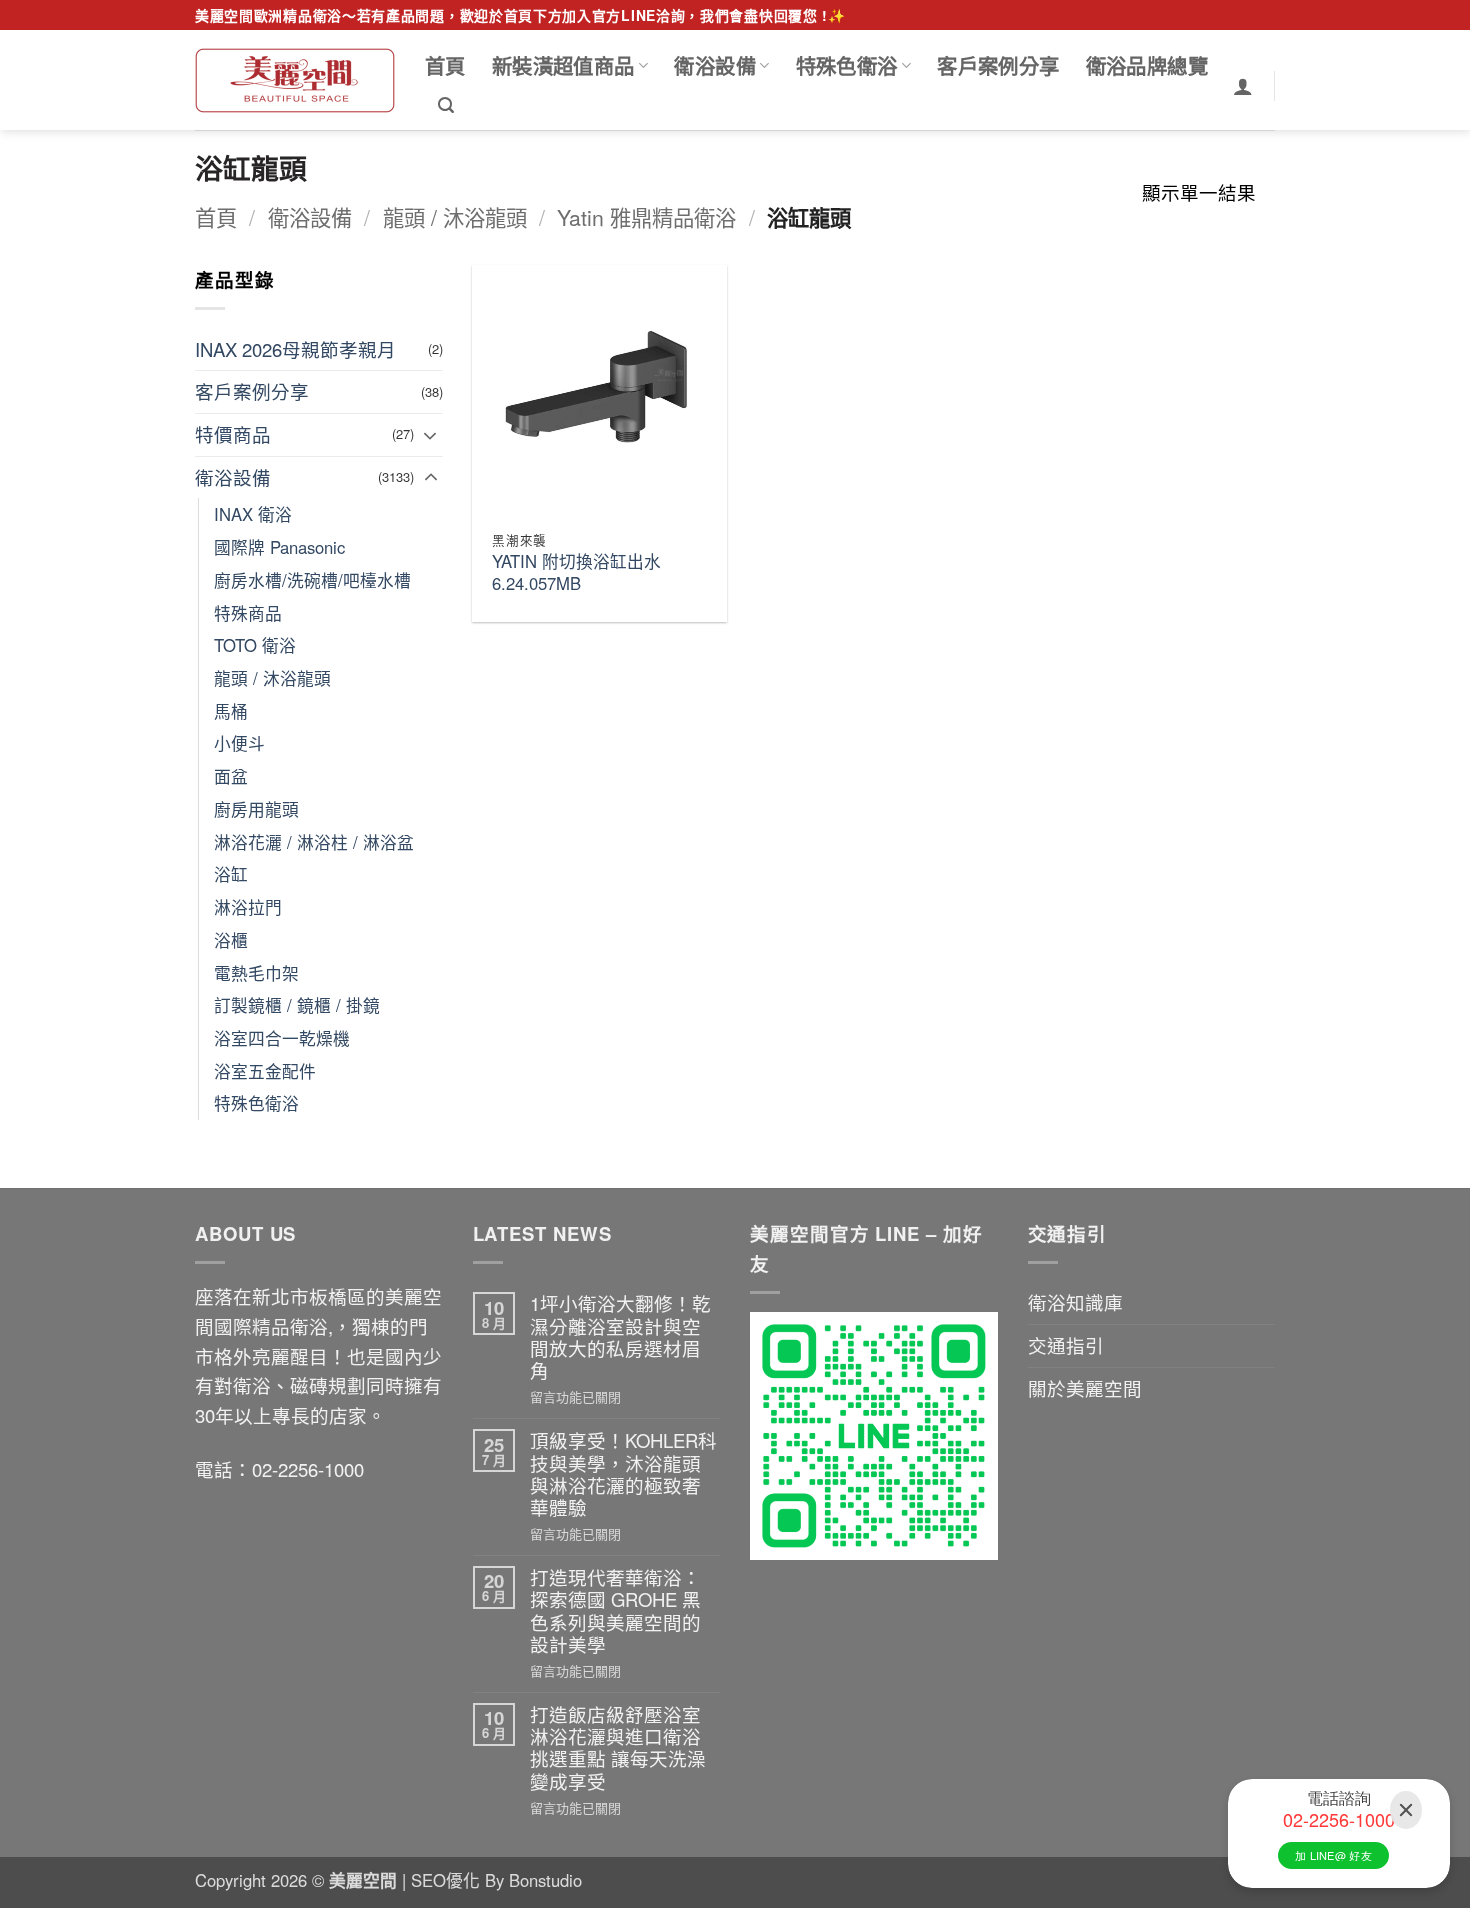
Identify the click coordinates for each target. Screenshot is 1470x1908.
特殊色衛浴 (847, 65)
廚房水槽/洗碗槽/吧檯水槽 (312, 580)
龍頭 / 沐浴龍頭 (455, 217)
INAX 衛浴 (253, 514)
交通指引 (1066, 1345)
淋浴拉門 (248, 907)
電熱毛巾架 (256, 973)
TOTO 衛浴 (255, 645)
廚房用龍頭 (256, 809)
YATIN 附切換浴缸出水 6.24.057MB (576, 572)
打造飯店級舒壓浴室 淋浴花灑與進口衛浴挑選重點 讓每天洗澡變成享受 (618, 1747)
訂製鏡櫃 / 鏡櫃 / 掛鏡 (297, 1005)
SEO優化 (448, 1880)
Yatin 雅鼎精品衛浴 (646, 217)
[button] (446, 105)
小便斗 (239, 743)
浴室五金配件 (265, 1071)
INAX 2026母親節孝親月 (295, 349)
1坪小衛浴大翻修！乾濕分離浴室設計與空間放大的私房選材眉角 (620, 1336)
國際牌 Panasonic (279, 547)
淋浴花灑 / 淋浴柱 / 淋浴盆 (314, 842)
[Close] (1406, 1810)
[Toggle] (431, 435)
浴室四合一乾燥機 (282, 1038)
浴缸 (231, 874)
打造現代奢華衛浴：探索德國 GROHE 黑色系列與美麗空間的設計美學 (615, 1610)
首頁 (445, 65)
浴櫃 (231, 940)
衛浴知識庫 (1075, 1302)
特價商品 (233, 434)
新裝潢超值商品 (563, 65)
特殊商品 (248, 613)
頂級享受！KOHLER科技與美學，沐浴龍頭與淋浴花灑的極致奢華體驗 (623, 1473)
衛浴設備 (715, 65)
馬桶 (231, 711)
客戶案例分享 (998, 65)
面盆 (231, 776)
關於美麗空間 (1085, 1388)
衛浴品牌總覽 (1147, 65)
